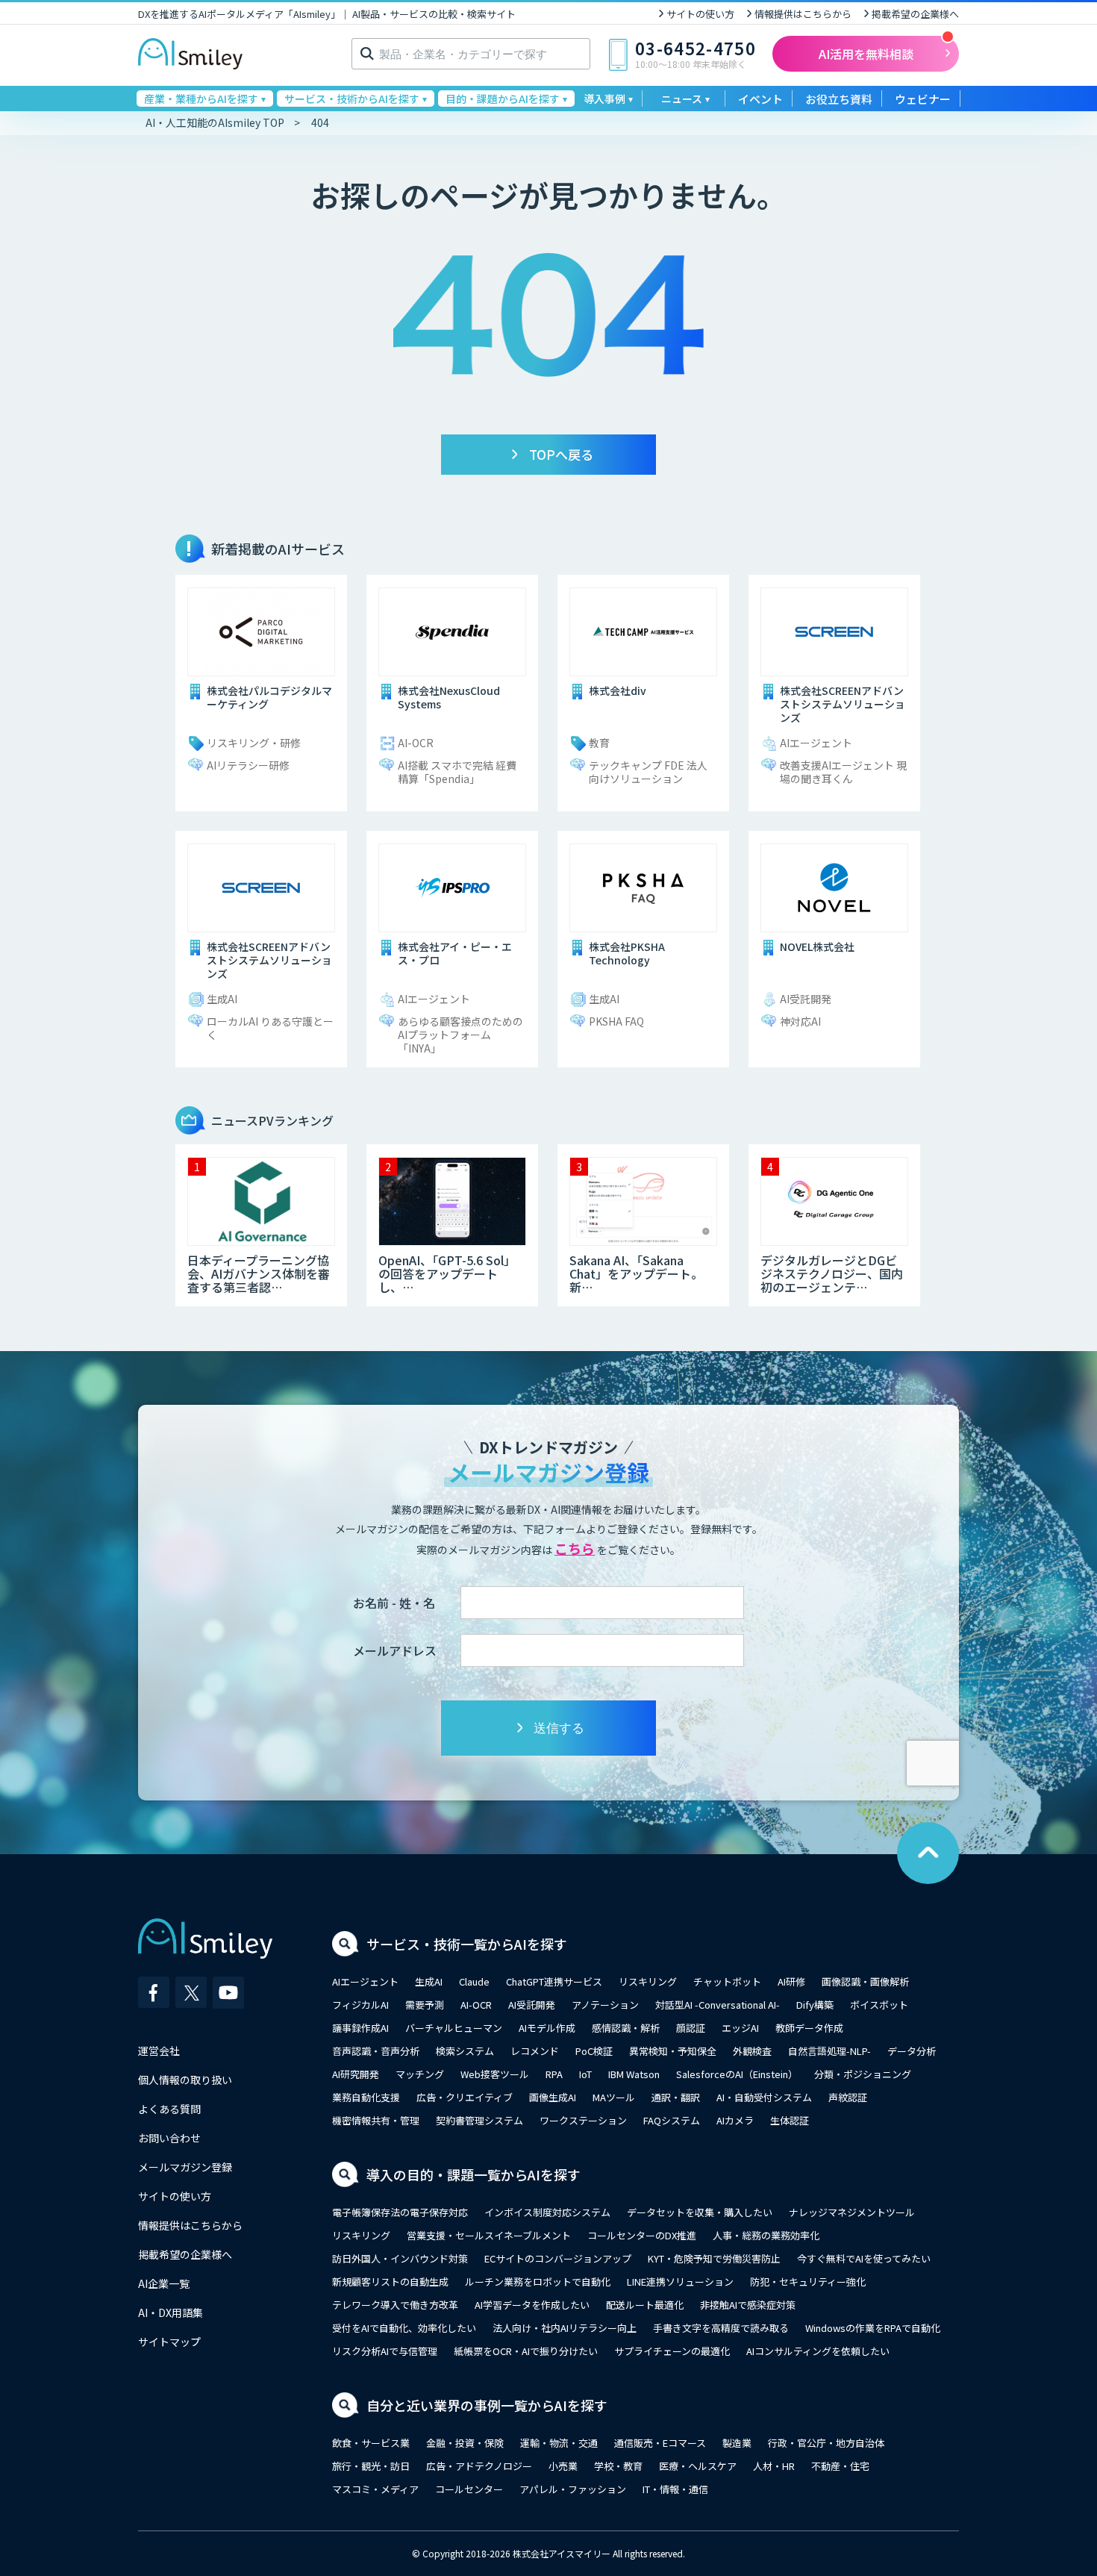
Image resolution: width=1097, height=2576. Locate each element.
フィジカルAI (360, 2005)
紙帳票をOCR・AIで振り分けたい (526, 2351)
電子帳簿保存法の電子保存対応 (400, 2212)
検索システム (465, 2051)
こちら (575, 1548)
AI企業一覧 (164, 2283)
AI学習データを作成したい (532, 2305)
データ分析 (912, 2051)
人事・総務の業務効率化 (766, 2235)
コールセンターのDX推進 (642, 2235)
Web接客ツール (495, 2074)
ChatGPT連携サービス (554, 1981)
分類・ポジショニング (863, 2074)
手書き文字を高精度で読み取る (721, 2328)
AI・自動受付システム (764, 2097)
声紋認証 (848, 2097)
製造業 (737, 2443)
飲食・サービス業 (371, 2443)
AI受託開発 (532, 2005)
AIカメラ (735, 2120)
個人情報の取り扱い (185, 2080)
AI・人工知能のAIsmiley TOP (215, 122)
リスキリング (648, 1981)
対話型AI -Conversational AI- (718, 2005)
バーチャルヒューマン (454, 2028)
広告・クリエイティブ (465, 2097)
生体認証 (790, 2120)
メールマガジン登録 (185, 2167)
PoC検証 (594, 2051)
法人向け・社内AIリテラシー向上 (565, 2328)
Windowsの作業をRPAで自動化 (873, 2328)
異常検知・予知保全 (673, 2051)
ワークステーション (583, 2120)
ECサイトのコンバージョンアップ (558, 2258)
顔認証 (691, 2028)
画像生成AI (553, 2097)
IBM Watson (634, 2074)
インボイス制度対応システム (547, 2212)
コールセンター (469, 2489)
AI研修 (791, 1981)
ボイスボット (879, 2005)
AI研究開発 (356, 2074)
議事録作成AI (360, 2028)
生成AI (429, 1981)
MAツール (614, 2097)
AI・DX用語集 (171, 2313)
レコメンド (535, 2051)
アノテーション (605, 2005)
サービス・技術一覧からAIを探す (467, 1944)
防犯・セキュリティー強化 (808, 2282)
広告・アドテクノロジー (479, 2466)
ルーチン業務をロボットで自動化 (538, 2282)
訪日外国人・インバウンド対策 (400, 2258)
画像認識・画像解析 (865, 1981)
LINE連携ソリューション (680, 2282)
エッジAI (740, 2028)
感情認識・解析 (626, 2028)
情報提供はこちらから (803, 14)
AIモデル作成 (547, 2028)
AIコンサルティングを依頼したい (818, 2351)
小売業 (563, 2466)
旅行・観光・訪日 (371, 2466)
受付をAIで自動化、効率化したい (404, 2328)
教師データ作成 (809, 2028)
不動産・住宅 (840, 2466)
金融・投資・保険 (465, 2443)
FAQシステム (672, 2120)
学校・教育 (618, 2466)
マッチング (420, 2074)
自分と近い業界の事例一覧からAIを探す (487, 2405)
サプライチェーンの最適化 (672, 2351)
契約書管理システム (479, 2120)
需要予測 (425, 2005)
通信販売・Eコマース (660, 2443)
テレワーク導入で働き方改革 (395, 2305)
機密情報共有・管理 (376, 2120)
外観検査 (752, 2051)
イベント (760, 99)
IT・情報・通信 (675, 2489)
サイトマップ (169, 2342)
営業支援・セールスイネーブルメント (489, 2235)
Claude (474, 1981)
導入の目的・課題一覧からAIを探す (474, 2174)
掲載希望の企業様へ (915, 14)
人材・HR (774, 2466)
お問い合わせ (169, 2138)
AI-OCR (476, 2005)
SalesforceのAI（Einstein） (737, 2074)
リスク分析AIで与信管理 (385, 2351)
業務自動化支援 (366, 2097)
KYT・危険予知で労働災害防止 (714, 2258)
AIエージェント (365, 1981)
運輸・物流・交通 (559, 2443)
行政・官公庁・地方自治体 (826, 2443)
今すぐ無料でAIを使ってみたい (864, 2258)
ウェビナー (923, 99)
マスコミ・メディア (375, 2489)
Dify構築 (815, 2005)
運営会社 (159, 2050)
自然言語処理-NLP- (829, 2051)
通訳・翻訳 (676, 2097)
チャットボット (727, 1981)
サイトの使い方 (700, 14)
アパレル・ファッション (573, 2489)
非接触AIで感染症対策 (748, 2305)
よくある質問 (169, 2109)
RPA (554, 2074)
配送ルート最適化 (645, 2305)
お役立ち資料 (839, 99)
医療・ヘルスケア (698, 2466)
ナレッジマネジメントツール (852, 2212)
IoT (585, 2074)
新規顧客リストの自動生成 (390, 2282)
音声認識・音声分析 (376, 2051)
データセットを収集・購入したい (700, 2212)
